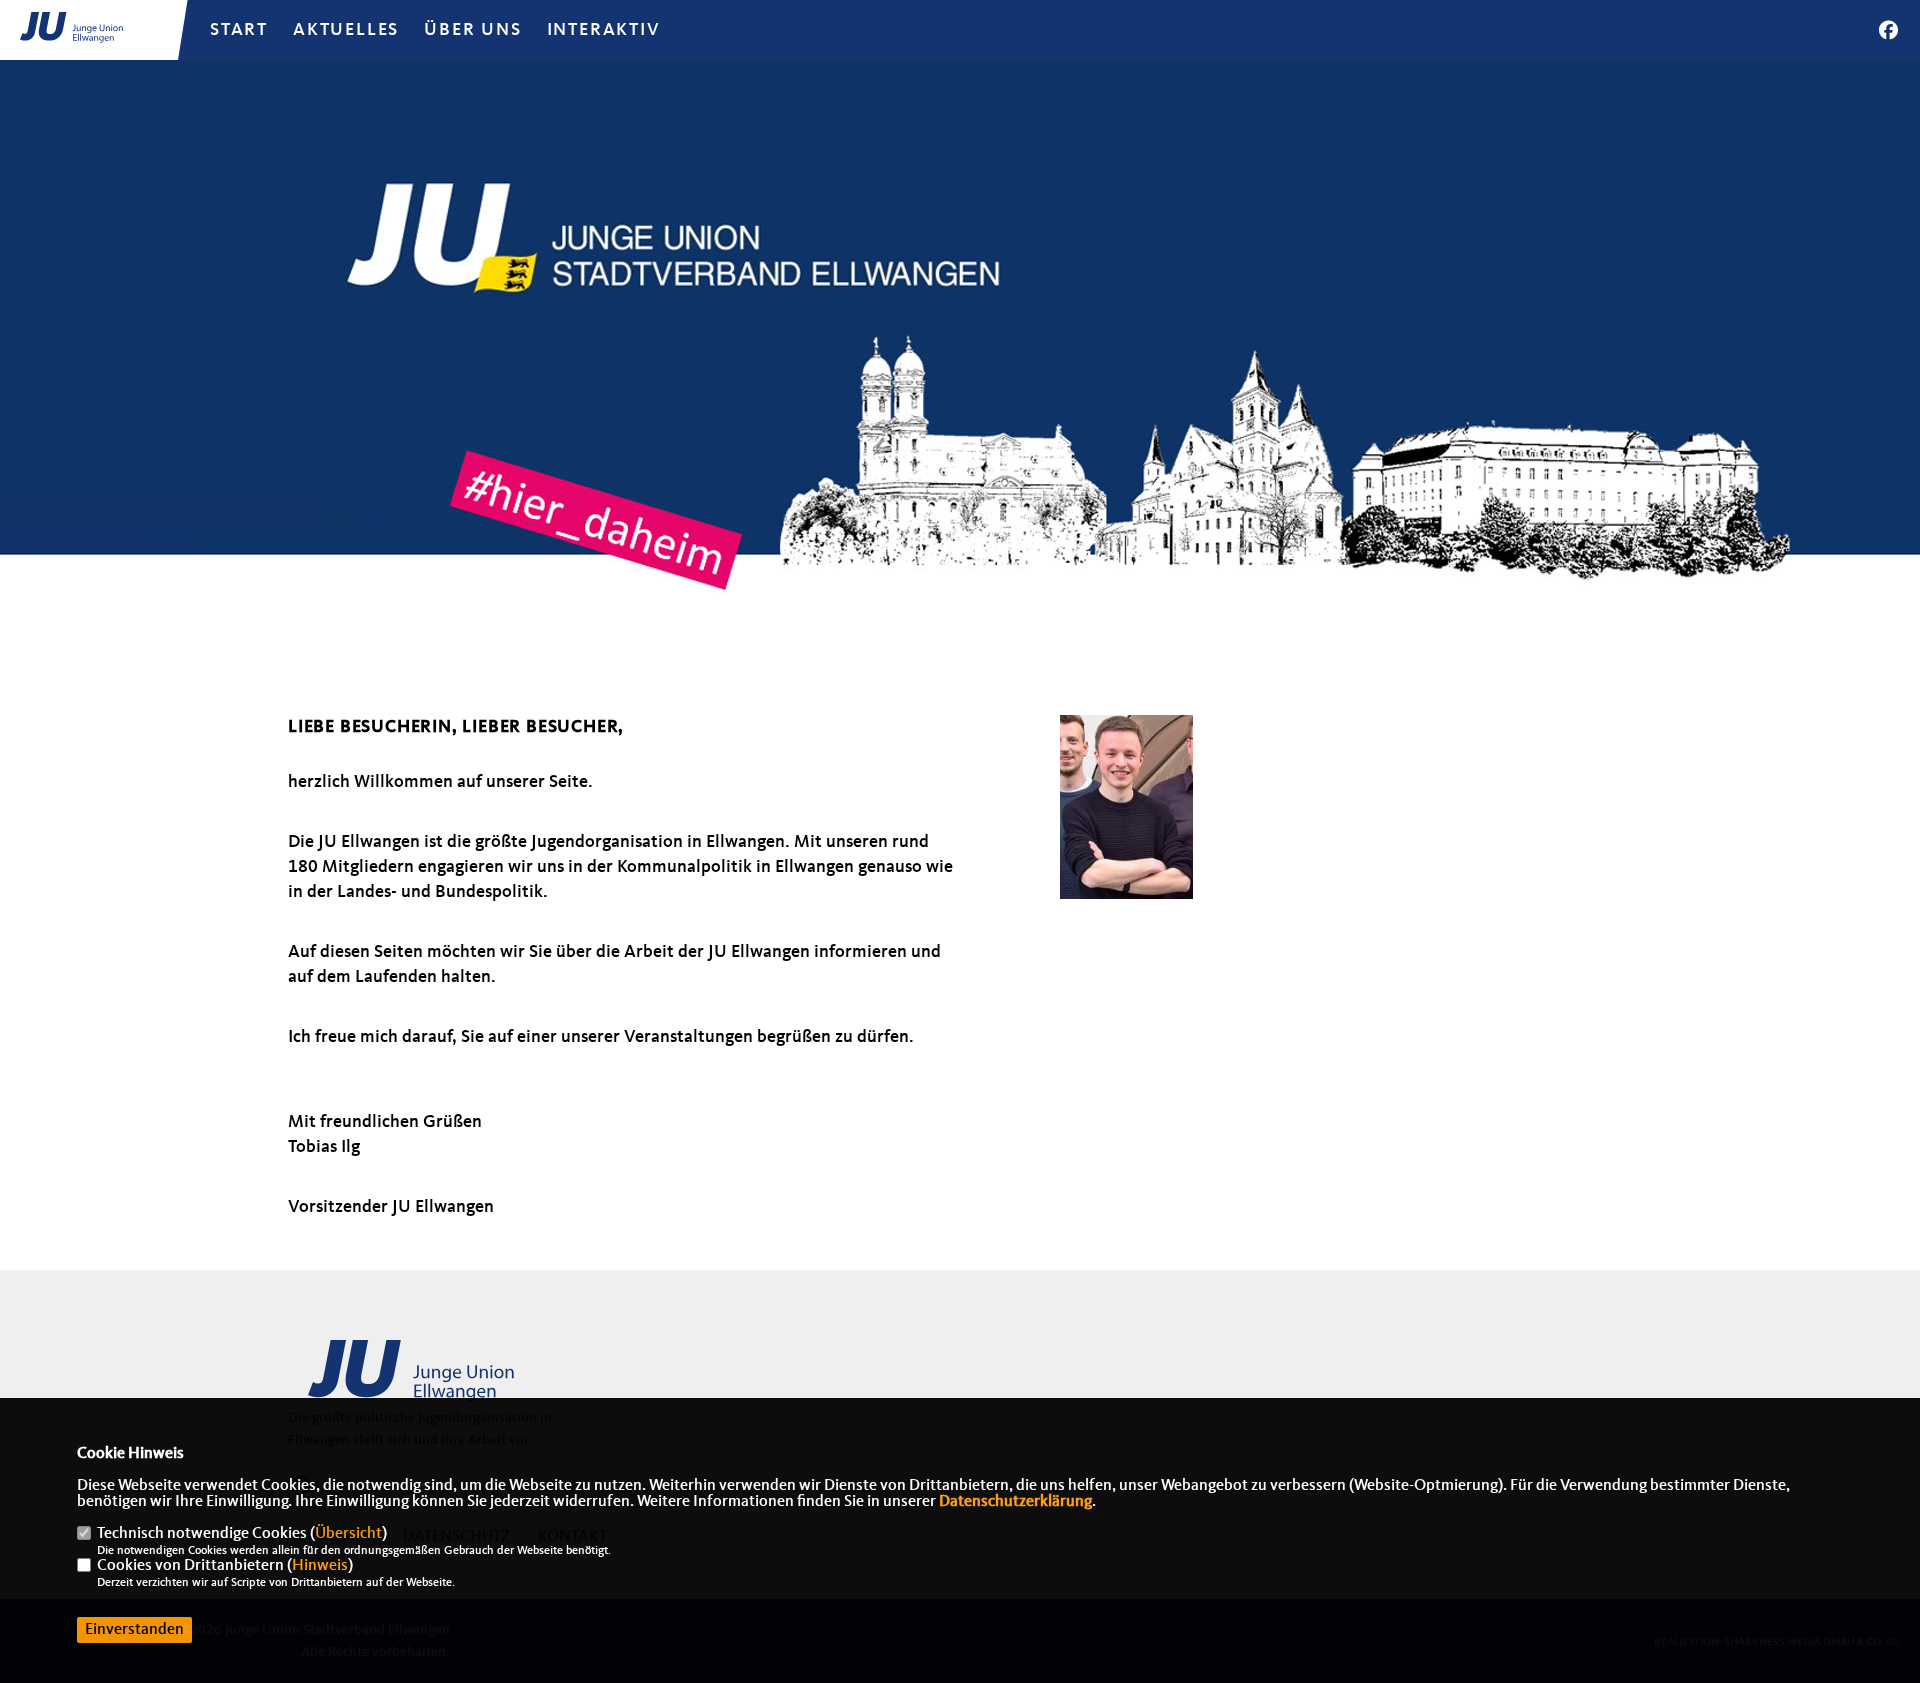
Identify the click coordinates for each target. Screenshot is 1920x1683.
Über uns (472, 30)
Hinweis (320, 1566)
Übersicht (348, 1534)
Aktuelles (346, 30)
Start (239, 30)
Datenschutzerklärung (1015, 1502)
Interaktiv (604, 30)
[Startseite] (443, 1380)
